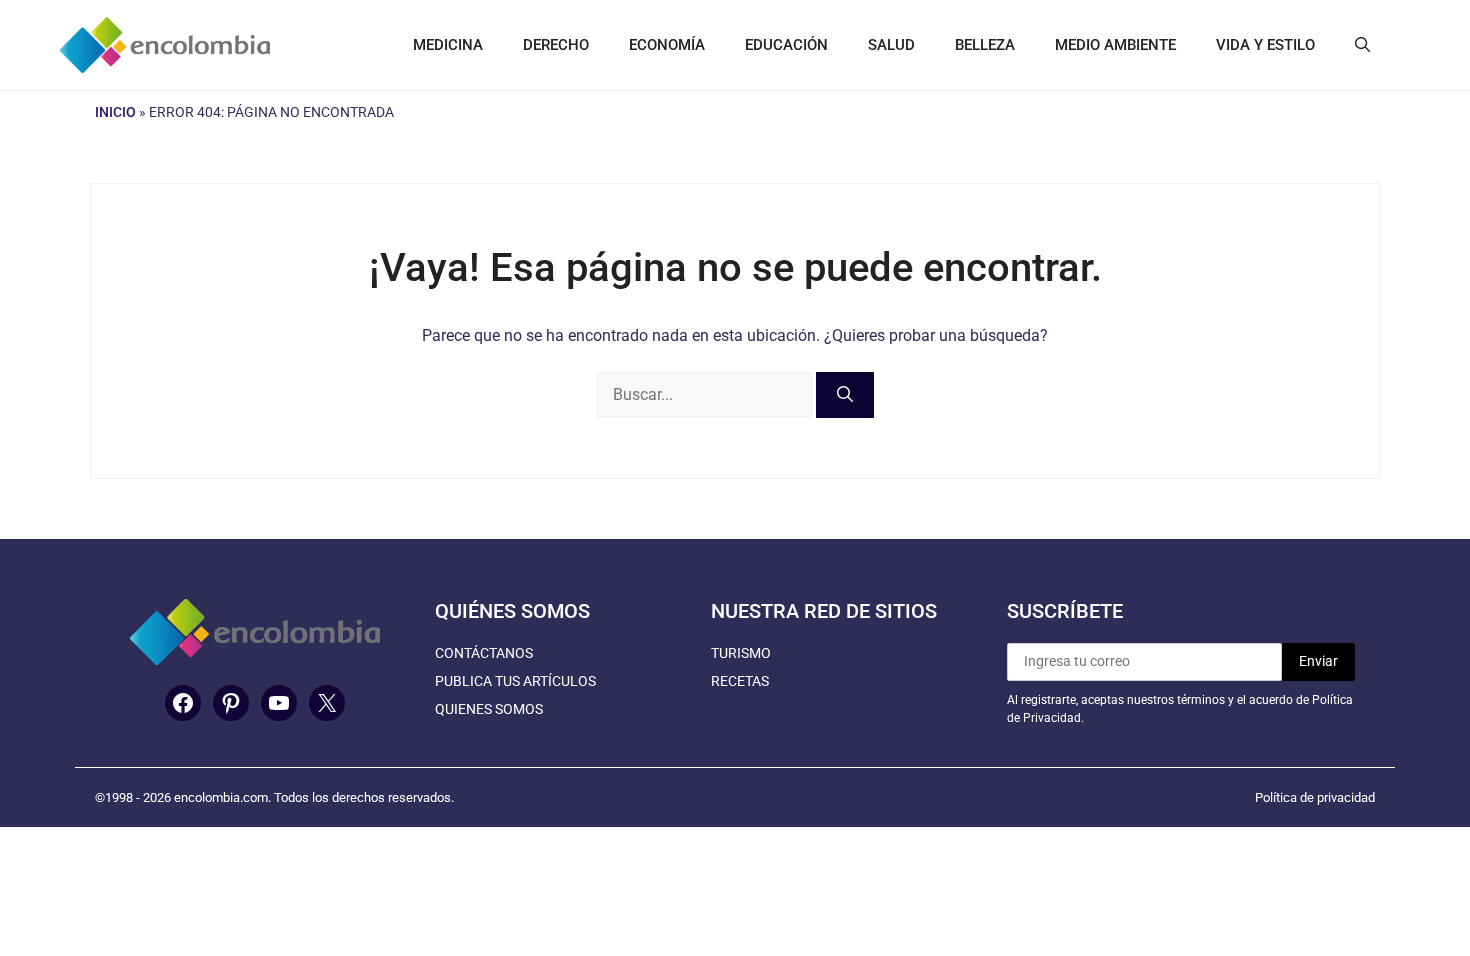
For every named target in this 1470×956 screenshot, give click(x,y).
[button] (1362, 45)
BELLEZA (985, 45)
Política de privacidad (1315, 797)
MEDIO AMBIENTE (1115, 45)
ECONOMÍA (667, 45)
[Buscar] (845, 395)
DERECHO (556, 45)
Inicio (115, 112)
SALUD (891, 45)
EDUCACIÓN (786, 45)
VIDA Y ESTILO (1265, 45)
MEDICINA (448, 45)
